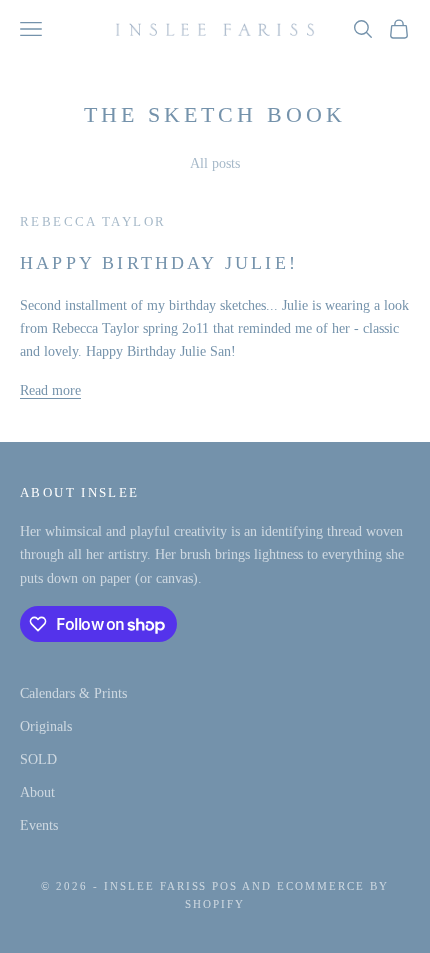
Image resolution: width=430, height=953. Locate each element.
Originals (46, 726)
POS (225, 886)
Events (39, 825)
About (37, 792)
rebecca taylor (93, 221)
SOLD (38, 759)
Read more (50, 390)
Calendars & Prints (73, 693)
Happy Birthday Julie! (159, 263)
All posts (215, 163)
